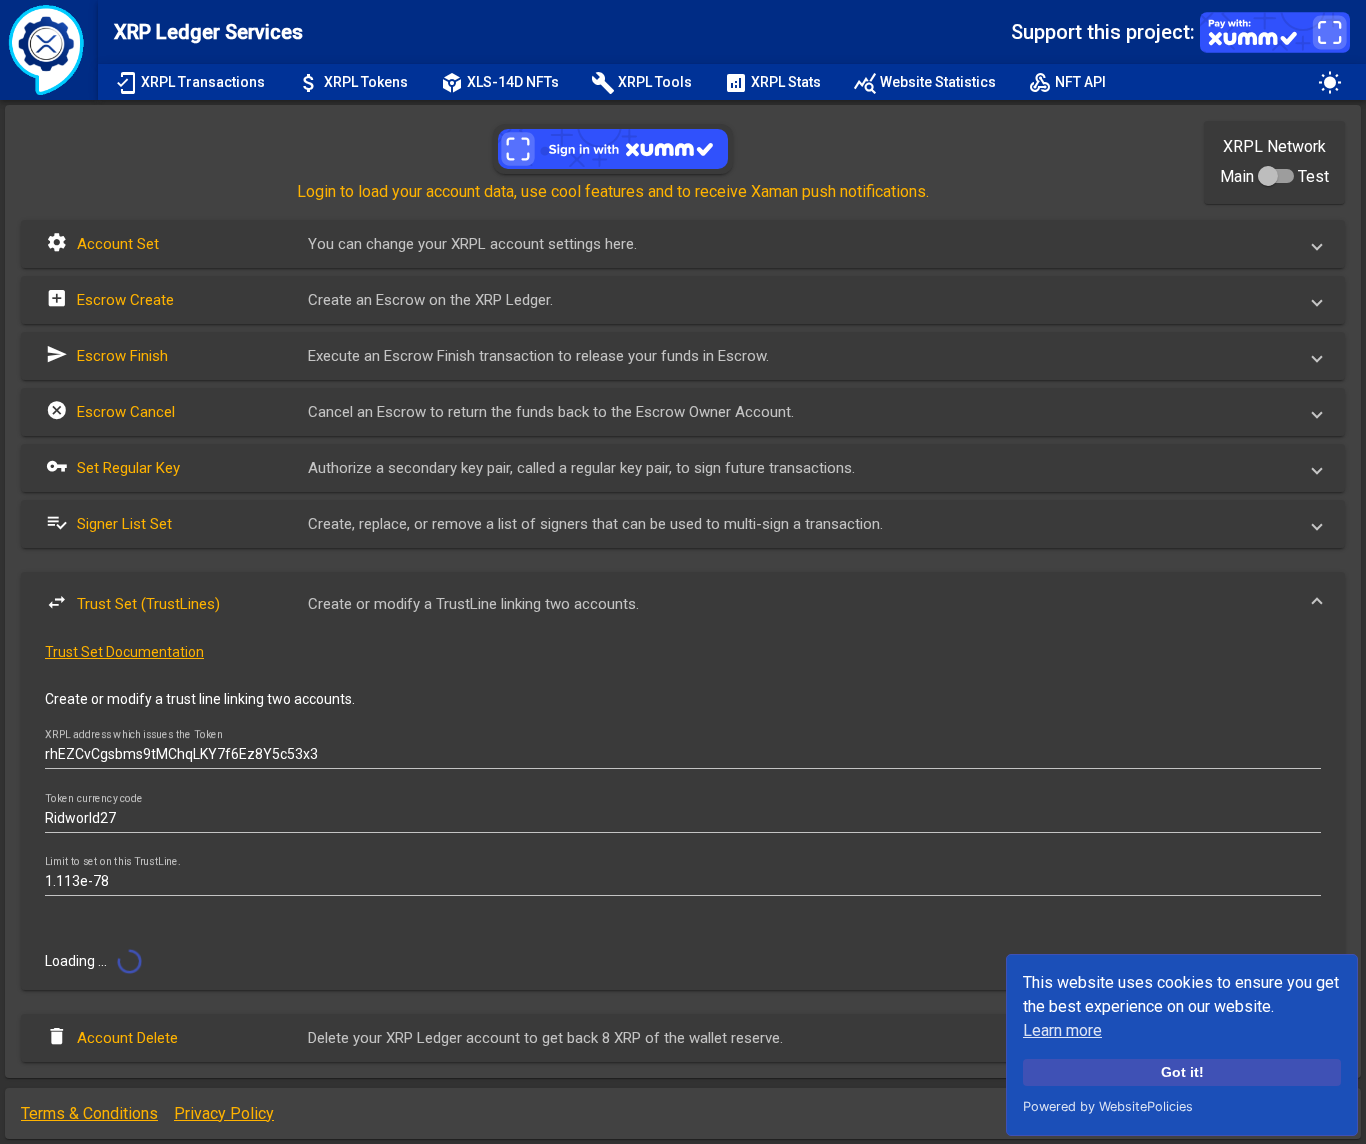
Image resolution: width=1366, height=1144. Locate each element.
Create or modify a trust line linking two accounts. (200, 699)
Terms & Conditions (89, 1113)
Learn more (1062, 1030)
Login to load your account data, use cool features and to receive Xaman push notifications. (613, 191)
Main (1237, 176)
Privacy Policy (224, 1113)
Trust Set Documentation (124, 652)
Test (1313, 176)
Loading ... (77, 961)
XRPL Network (1274, 146)
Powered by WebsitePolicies (1108, 1106)
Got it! (1182, 1072)
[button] (683, 244)
